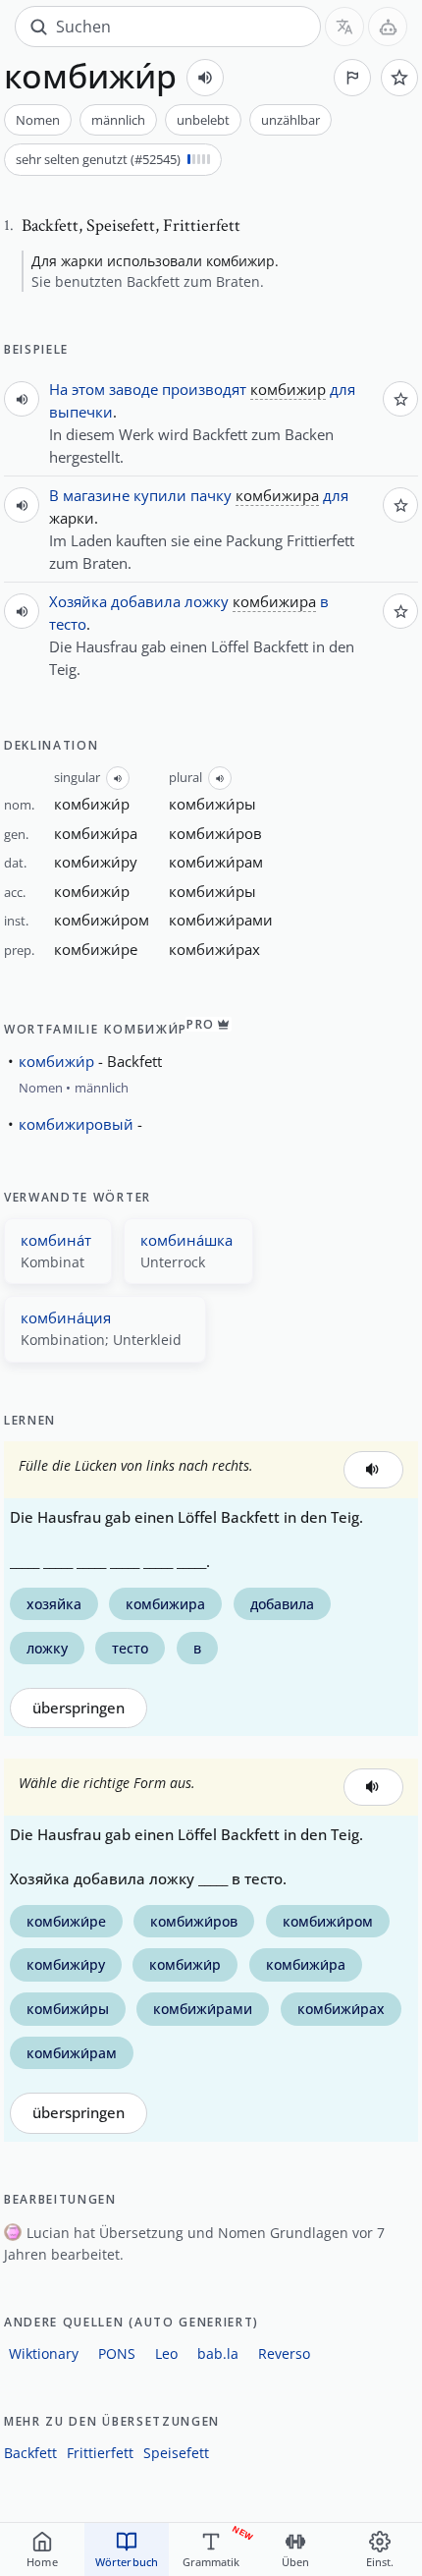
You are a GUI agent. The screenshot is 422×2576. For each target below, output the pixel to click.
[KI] (388, 27)
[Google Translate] (344, 27)
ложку (207, 601)
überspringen (79, 1708)
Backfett (30, 2453)
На (58, 389)
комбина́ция (66, 1317)
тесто (68, 624)
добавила (146, 601)
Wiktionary (44, 2353)
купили (160, 495)
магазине (96, 495)
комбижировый (76, 1124)
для (343, 389)
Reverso (284, 2353)
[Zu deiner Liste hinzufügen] (399, 78)
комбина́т (56, 1240)
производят (204, 389)
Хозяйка (78, 601)
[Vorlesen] (205, 78)
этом (88, 389)
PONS (117, 2353)
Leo (166, 2353)
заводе (133, 389)
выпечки (81, 412)
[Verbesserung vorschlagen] (352, 78)
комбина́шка (186, 1240)
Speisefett (176, 2453)
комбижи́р (56, 1061)
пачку (211, 495)
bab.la (218, 2353)
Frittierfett (100, 2453)
